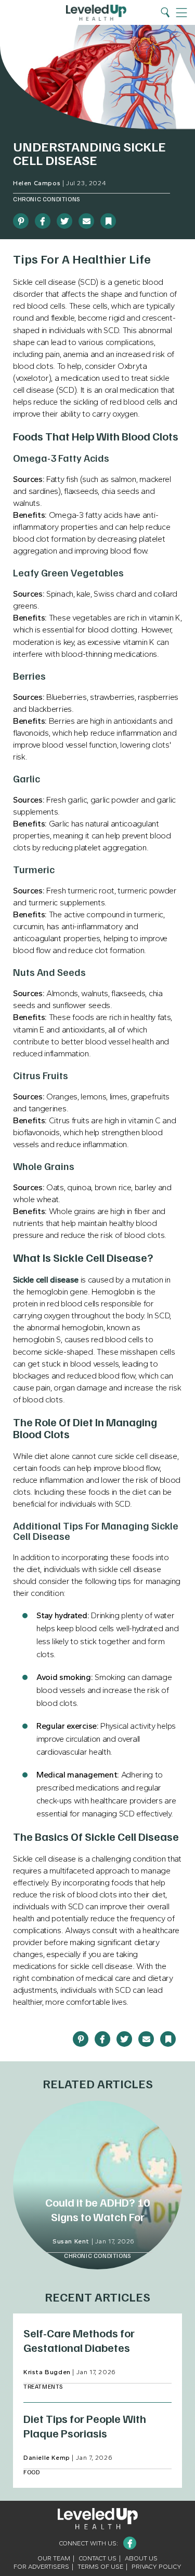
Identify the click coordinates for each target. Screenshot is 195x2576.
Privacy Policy (157, 2567)
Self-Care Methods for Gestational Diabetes (79, 2340)
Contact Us (97, 2558)
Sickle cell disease (46, 1280)
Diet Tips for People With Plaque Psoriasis (85, 2426)
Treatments (43, 2386)
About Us (141, 2558)
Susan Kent (71, 2241)
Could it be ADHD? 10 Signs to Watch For (97, 2209)
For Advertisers (41, 2567)
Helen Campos (37, 183)
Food (31, 2472)
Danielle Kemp (47, 2458)
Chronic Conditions (47, 199)
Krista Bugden (47, 2372)
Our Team (54, 2558)
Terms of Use (100, 2567)
